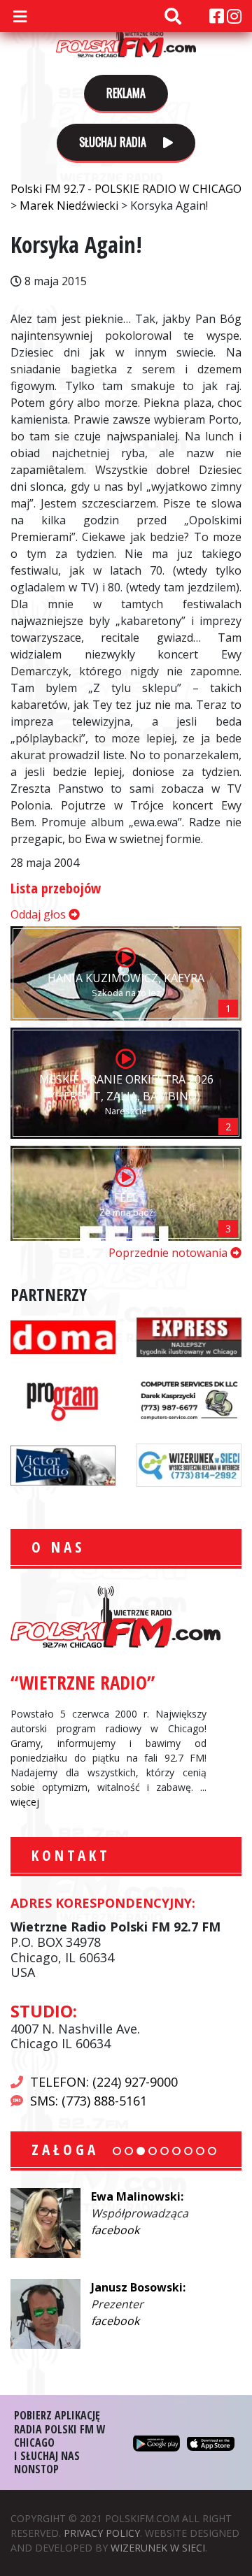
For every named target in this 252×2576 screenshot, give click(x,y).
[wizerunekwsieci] (189, 1465)
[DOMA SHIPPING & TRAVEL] (63, 1336)
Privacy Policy (102, 2533)
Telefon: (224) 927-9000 (104, 2082)
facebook (115, 2230)
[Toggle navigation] (20, 16)
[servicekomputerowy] (189, 1400)
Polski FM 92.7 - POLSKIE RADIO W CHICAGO (126, 36)
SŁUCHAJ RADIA (114, 142)
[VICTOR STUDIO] (63, 1465)
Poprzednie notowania (169, 1253)
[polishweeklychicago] (63, 1400)
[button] (117, 2151)
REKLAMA (126, 93)
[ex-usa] (189, 1336)
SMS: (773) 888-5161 (89, 2101)
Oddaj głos (40, 914)
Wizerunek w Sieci (158, 2548)
